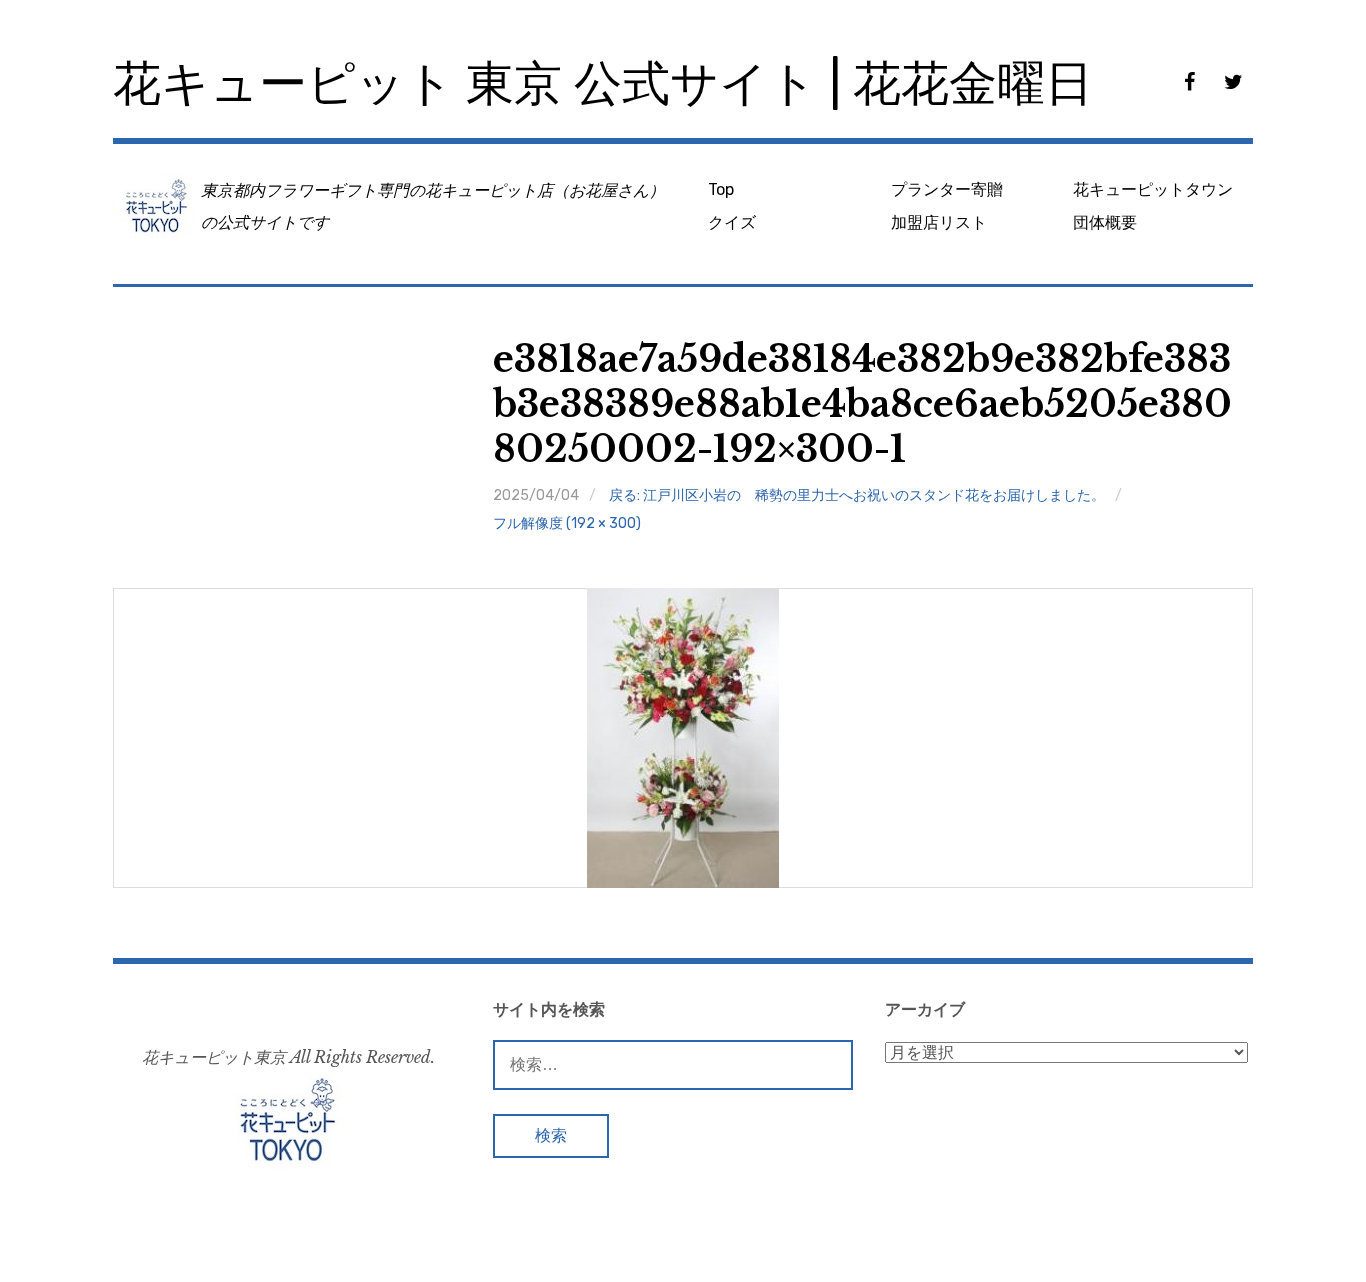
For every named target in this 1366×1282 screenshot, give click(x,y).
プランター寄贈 (947, 189)
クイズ (732, 222)
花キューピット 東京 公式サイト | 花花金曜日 (603, 83)
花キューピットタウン (1153, 189)
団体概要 (1105, 222)
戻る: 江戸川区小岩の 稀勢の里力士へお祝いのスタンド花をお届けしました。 (857, 495)
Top (721, 189)
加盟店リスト (939, 222)
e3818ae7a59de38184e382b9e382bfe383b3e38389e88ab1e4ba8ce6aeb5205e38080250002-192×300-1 (862, 404)
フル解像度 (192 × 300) (567, 523)
